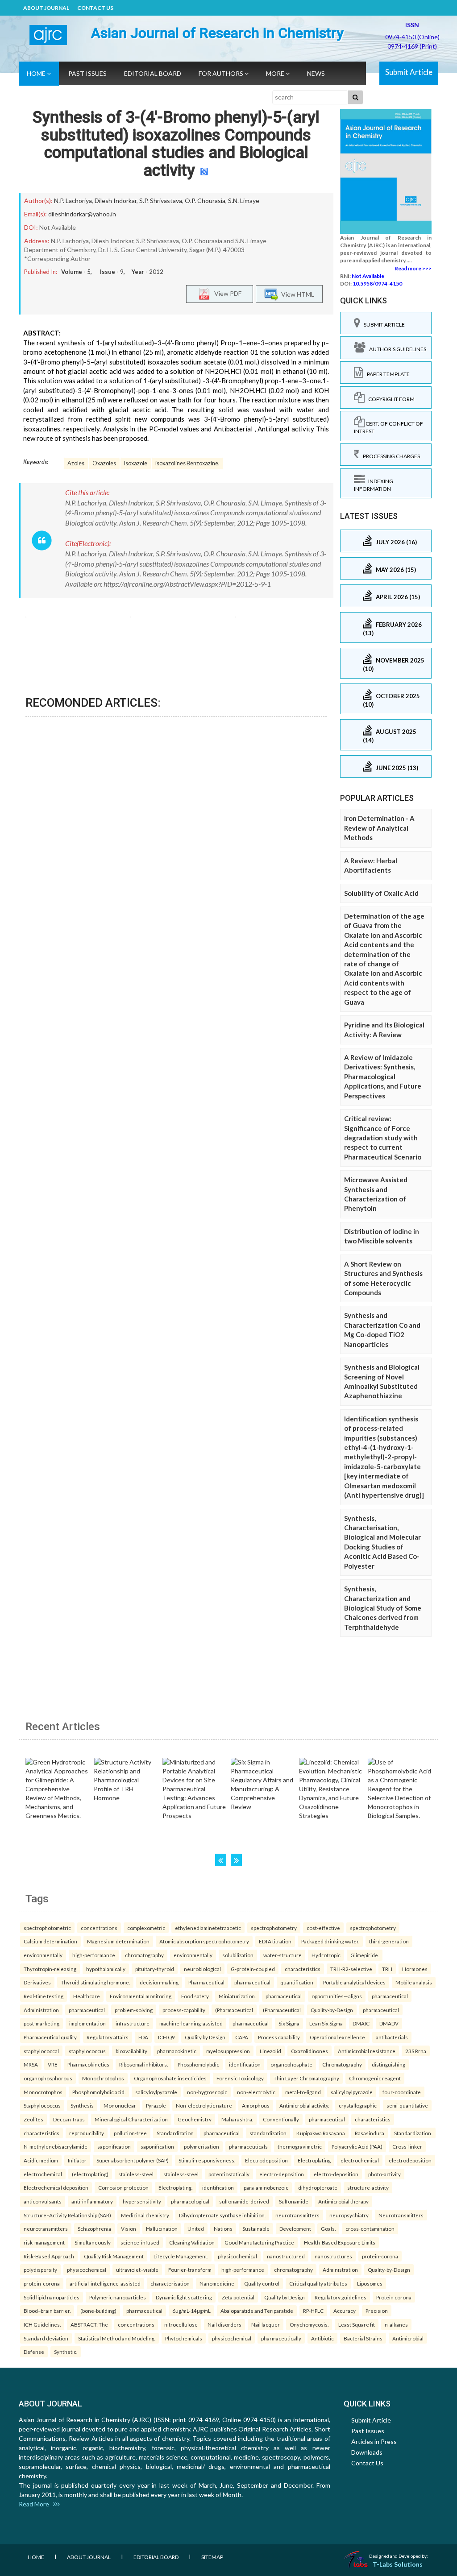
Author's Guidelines (396, 349)
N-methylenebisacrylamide (56, 2146)
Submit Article (409, 72)
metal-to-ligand (303, 2092)
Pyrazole (156, 2105)
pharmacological (190, 2201)
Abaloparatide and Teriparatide (257, 2311)
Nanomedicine (217, 2283)
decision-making (159, 1982)
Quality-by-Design (332, 2010)
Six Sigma (289, 2023)
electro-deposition (282, 2174)
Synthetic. (66, 2352)
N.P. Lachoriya (73, 201)
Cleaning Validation (192, 2242)
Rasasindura (370, 2133)
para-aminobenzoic (266, 2187)
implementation (87, 2023)
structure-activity (368, 2187)
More (276, 73)
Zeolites (33, 2119)
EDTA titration (275, 1941)
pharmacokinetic (177, 2051)
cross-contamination (370, 2228)
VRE (53, 2064)
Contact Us (95, 8)
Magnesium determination (118, 1941)
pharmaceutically (281, 2338)
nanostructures (333, 2256)
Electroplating (314, 2160)
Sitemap (212, 2557)
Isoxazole (136, 463)
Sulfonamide (294, 2201)
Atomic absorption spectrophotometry (204, 1941)
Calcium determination (50, 1941)
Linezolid (270, 2051)
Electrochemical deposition (56, 2187)
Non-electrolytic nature (204, 2105)
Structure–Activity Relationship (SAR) (67, 2215)
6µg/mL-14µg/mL (191, 2311)
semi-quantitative (407, 2105)
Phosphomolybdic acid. (99, 2092)
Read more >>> (413, 268)
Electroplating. (175, 2187)
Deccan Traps (69, 2119)
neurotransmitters (297, 2215)
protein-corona (380, 2256)
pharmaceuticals (248, 2146)
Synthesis (82, 2105)
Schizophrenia (94, 2228)
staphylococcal (41, 2051)
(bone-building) (98, 2311)
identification (245, 2064)
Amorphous (256, 2105)
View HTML (296, 294)
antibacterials (392, 2037)
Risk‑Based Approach (49, 2256)
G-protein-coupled (253, 1969)
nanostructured (286, 2256)
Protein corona (394, 2297)
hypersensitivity (142, 2201)
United (196, 2228)
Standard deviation (46, 2338)
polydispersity (40, 2270)
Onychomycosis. (309, 2324)
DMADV (389, 2023)
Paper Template (386, 374)
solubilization (238, 1955)
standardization (268, 2133)
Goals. (328, 2228)
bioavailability (131, 2051)
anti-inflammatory (92, 2201)
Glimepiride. (365, 1955)
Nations (223, 2228)
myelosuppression (228, 2051)
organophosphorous (48, 2078)
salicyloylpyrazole (156, 2092)
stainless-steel (136, 2174)
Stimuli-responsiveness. (207, 2160)
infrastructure (133, 2023)
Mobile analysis (414, 1982)
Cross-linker (407, 2146)
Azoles (76, 463)
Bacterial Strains (363, 2338)
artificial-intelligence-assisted (105, 2283)
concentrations (99, 1928)
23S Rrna (416, 2051)
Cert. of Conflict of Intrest (388, 427)
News (316, 73)
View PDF (226, 293)
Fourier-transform (190, 2270)
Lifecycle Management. (181, 2256)
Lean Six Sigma (326, 2023)
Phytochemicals (184, 2338)
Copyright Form (390, 399)
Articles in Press (374, 2441)
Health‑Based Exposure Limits (340, 2242)
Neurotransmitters (401, 2215)
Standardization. (413, 2133)
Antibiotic (322, 2338)
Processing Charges (390, 456)
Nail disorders (224, 2324)
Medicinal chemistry (145, 2215)
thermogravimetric (300, 2146)
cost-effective (323, 1928)
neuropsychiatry (349, 2215)
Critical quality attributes (318, 2283)
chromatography (144, 1955)
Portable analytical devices (354, 1982)
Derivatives (37, 1982)
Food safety (195, 1996)
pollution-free (130, 2133)
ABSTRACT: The (89, 2324)
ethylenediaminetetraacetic (208, 1928)
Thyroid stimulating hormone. (95, 1982)
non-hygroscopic (207, 2092)
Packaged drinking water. (330, 1941)
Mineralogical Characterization (131, 2119)
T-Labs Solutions (398, 2564)
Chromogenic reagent (375, 2078)
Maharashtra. (237, 2119)
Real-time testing (44, 1996)
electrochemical (360, 2160)
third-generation (389, 1941)
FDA (143, 2037)
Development (295, 2228)
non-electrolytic (256, 2092)
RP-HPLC (313, 2311)
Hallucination (162, 2228)
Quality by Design (205, 2037)
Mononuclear (120, 2105)
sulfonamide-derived (244, 2201)
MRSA (31, 2064)
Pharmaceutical (206, 1982)
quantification (297, 1982)
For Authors (222, 73)
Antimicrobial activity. (304, 2105)
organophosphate (291, 2064)
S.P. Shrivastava (161, 201)
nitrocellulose (181, 2324)
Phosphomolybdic (198, 2064)
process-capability (184, 2010)
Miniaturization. (237, 1996)
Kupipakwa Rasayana (321, 2133)
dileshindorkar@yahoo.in (82, 214)
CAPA (242, 2037)
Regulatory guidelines (341, 2297)
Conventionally (281, 2119)
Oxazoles (104, 463)
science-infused (140, 2242)
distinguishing (388, 2064)
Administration (41, 2010)
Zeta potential (238, 2297)
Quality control (262, 2283)
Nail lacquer (266, 2324)
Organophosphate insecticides (170, 2078)
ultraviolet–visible (137, 2270)
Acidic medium (41, 2160)
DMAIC (361, 2023)
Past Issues (87, 73)
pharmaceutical (252, 1982)
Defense (34, 2352)
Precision (377, 2311)
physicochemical (237, 2256)
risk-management (44, 2242)
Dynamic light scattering (184, 2297)
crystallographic (358, 2105)
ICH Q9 (166, 2037)
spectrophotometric (47, 1928)
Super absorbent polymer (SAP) (133, 2160)
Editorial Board (153, 73)
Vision (129, 2228)
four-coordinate (402, 2092)
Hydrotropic (326, 1955)
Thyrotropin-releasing (50, 1969)
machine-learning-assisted (191, 2023)
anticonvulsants (43, 2201)
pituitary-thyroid (155, 1969)
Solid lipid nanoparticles (52, 2297)
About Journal (46, 8)
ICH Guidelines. (42, 2324)
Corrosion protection (123, 2187)
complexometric (146, 1928)
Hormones (415, 1969)
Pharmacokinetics (88, 2064)
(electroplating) (90, 2174)
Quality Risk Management (114, 2256)
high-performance (94, 1955)
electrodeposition (410, 2160)
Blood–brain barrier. (47, 2311)
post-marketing (42, 2023)
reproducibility (87, 2133)
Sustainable (256, 2228)
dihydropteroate (318, 2187)
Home (37, 73)
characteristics (303, 1969)
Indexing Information (374, 485)
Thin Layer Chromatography (306, 2078)
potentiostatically (229, 2174)
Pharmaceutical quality (50, 2037)
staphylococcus (87, 2051)
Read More (36, 2504)
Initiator (77, 2160)
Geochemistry (195, 2119)
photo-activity (384, 2174)
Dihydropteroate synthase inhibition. (222, 2215)
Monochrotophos (103, 2078)
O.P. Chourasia (205, 201)
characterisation (170, 2283)
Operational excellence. (338, 2037)
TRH (387, 1969)
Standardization (175, 2133)
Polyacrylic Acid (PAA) (357, 2146)
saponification (114, 2146)
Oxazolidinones (310, 2051)
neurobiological (202, 1969)
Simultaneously (93, 2242)
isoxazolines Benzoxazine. (187, 463)
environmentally (43, 1955)
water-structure (283, 1955)
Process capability (279, 2037)
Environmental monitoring (141, 1996)
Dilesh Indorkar (116, 201)
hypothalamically (106, 1969)
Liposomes (370, 2283)
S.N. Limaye (244, 201)
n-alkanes (396, 2324)
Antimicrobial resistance (367, 2051)
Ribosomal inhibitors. (143, 2064)
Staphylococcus (42, 2105)
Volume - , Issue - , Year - (112, 272)
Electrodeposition (266, 2160)
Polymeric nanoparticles (118, 2297)
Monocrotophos (43, 2092)
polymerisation (201, 2146)
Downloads (367, 2452)
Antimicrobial (408, 2338)
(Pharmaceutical (234, 2010)
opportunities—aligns (337, 1996)
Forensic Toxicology (240, 2078)
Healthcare (87, 1996)
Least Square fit (357, 2324)
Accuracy (345, 2311)
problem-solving (134, 2010)
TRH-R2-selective (351, 1969)
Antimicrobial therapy (343, 2201)
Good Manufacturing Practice (259, 2242)
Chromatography (342, 2064)
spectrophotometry (274, 1928)
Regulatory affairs (108, 2037)
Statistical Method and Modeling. (117, 2338)
